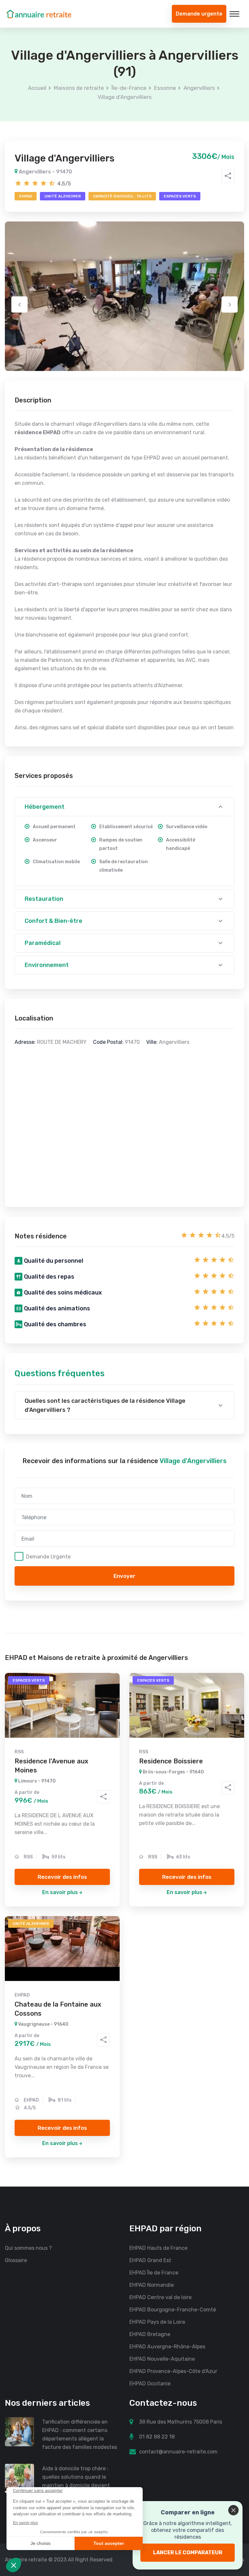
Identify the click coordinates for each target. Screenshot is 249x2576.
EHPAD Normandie (152, 2285)
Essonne (165, 88)
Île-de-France (129, 88)
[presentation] (19, 304)
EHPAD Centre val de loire (160, 2297)
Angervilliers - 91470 (45, 172)
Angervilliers (199, 88)
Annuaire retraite (26, 2560)
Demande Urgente (48, 1556)
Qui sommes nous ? (28, 2248)
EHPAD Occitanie (150, 2384)
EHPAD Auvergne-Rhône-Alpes (167, 2347)
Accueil (37, 88)
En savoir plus (60, 1892)
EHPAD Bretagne (150, 2334)
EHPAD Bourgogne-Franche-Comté (173, 2310)
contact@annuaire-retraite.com (178, 2452)
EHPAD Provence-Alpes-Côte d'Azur (173, 2371)
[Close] (233, 2510)
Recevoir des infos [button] (62, 1877)
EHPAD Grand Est (150, 2260)
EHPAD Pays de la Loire (157, 2322)
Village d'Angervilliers (125, 97)
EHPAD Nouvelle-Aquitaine (162, 2359)
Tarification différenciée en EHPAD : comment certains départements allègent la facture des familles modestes (80, 2434)
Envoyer (124, 1576)
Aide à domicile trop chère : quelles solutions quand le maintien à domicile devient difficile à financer (76, 2481)
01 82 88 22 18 (157, 2437)
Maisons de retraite (79, 88)
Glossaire (16, 2260)
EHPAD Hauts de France (158, 2248)
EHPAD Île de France (154, 2273)
